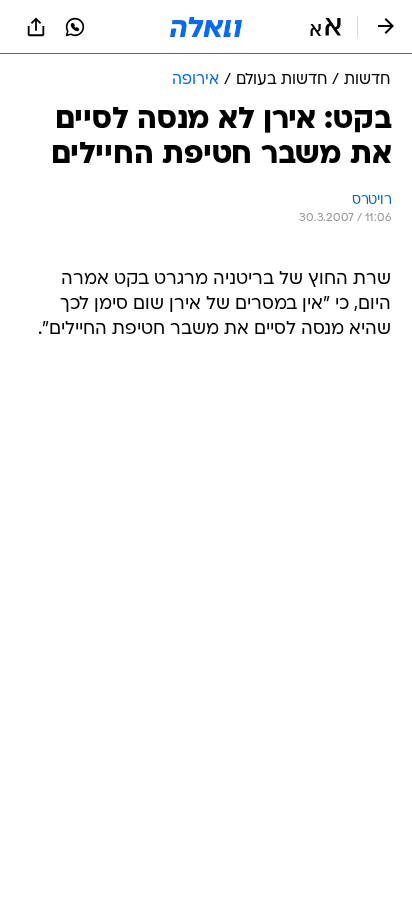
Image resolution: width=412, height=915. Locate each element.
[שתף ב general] (36, 27)
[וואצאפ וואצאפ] (75, 27)
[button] (325, 27)
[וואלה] (206, 27)
